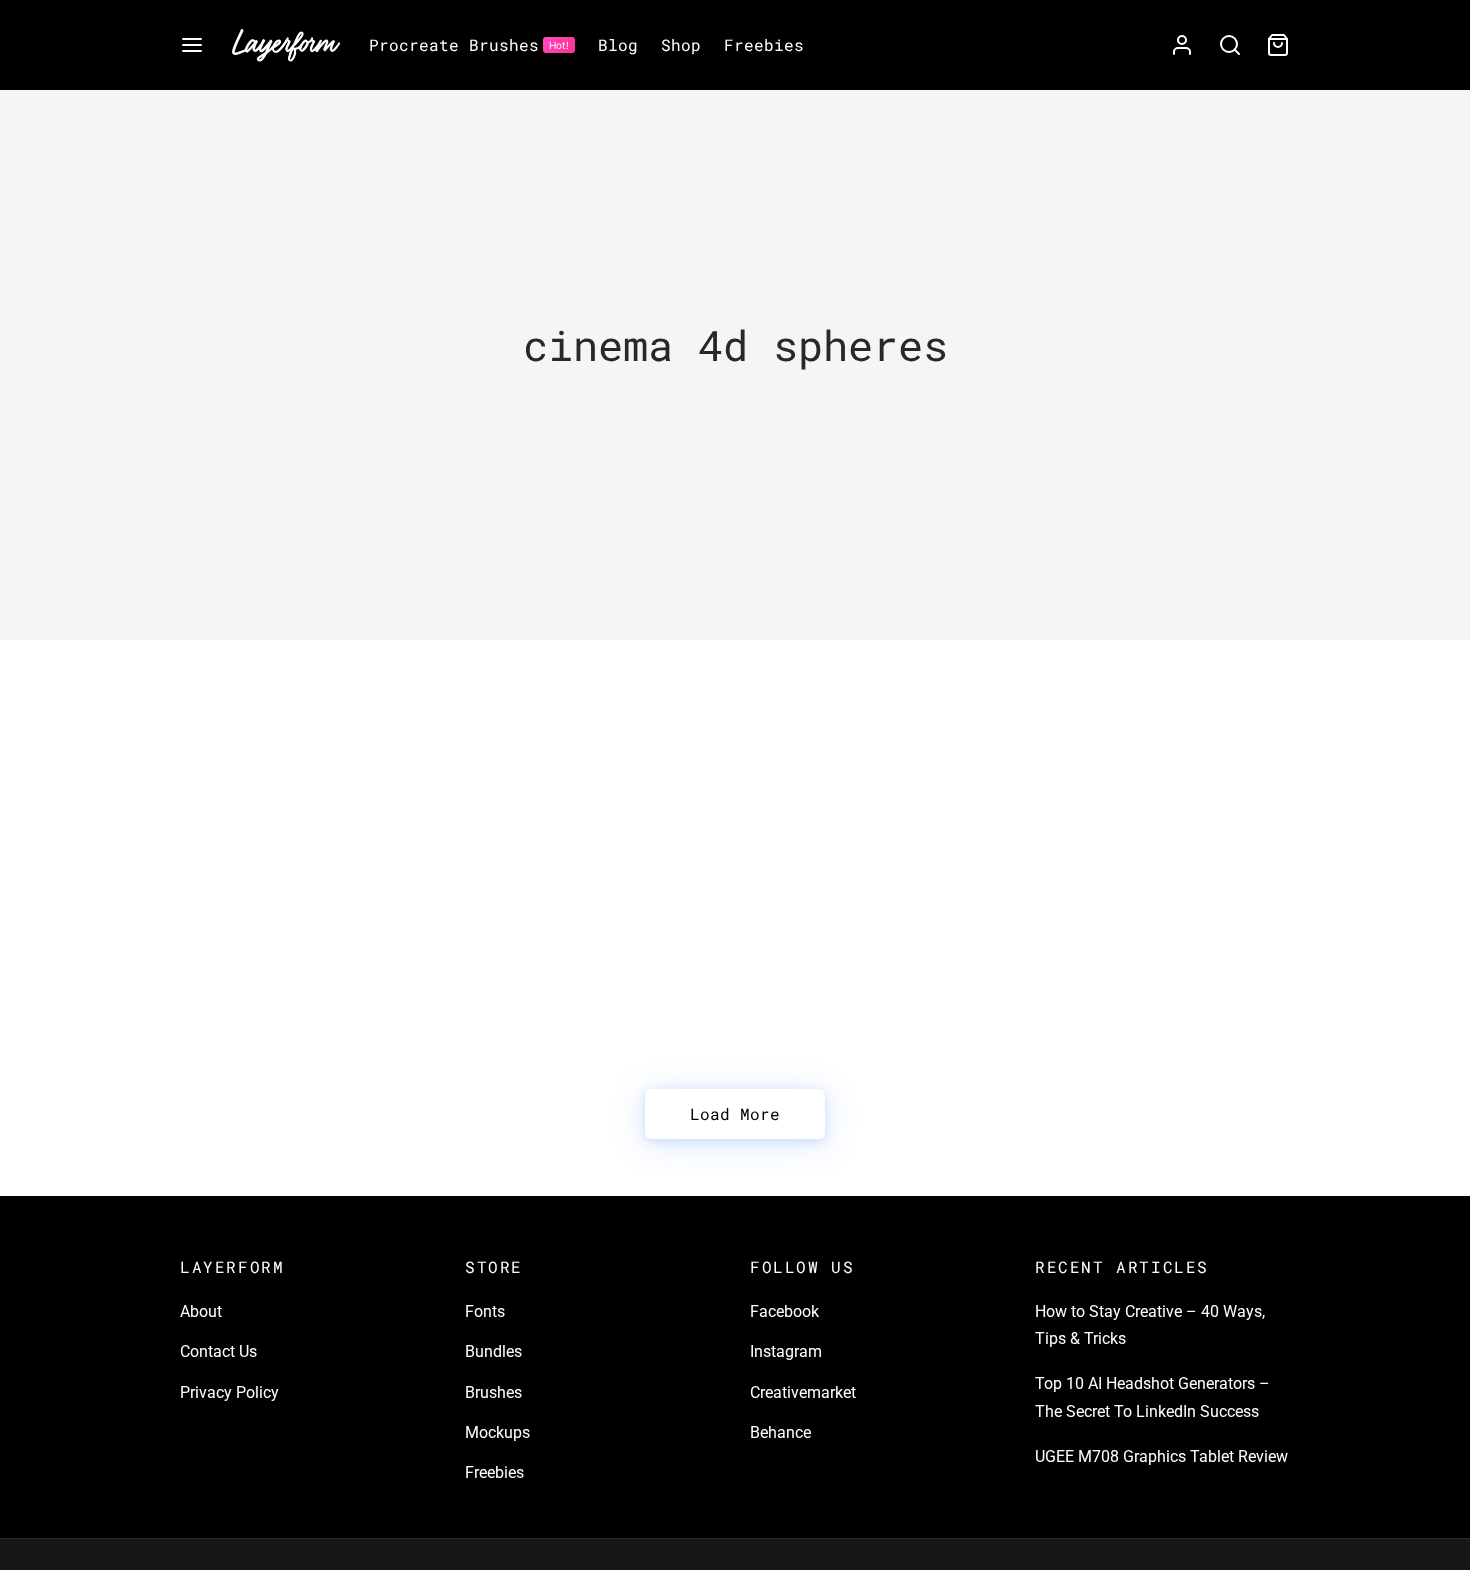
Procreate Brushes (469, 44)
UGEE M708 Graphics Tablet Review (1161, 1456)
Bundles (493, 1351)
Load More (735, 1113)
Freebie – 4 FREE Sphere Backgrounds (294, 813)
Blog (618, 44)
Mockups (497, 1432)
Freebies (764, 44)
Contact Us (218, 1351)
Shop (681, 44)
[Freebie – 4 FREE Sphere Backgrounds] (355, 698)
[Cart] (1278, 45)
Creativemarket (803, 1392)
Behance (780, 1432)
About (201, 1311)
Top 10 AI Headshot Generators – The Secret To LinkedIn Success (1152, 1397)
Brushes (493, 1392)
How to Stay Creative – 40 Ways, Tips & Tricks (1150, 1325)
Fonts (485, 1311)
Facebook (784, 1311)
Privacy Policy (229, 1392)
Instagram (786, 1351)
